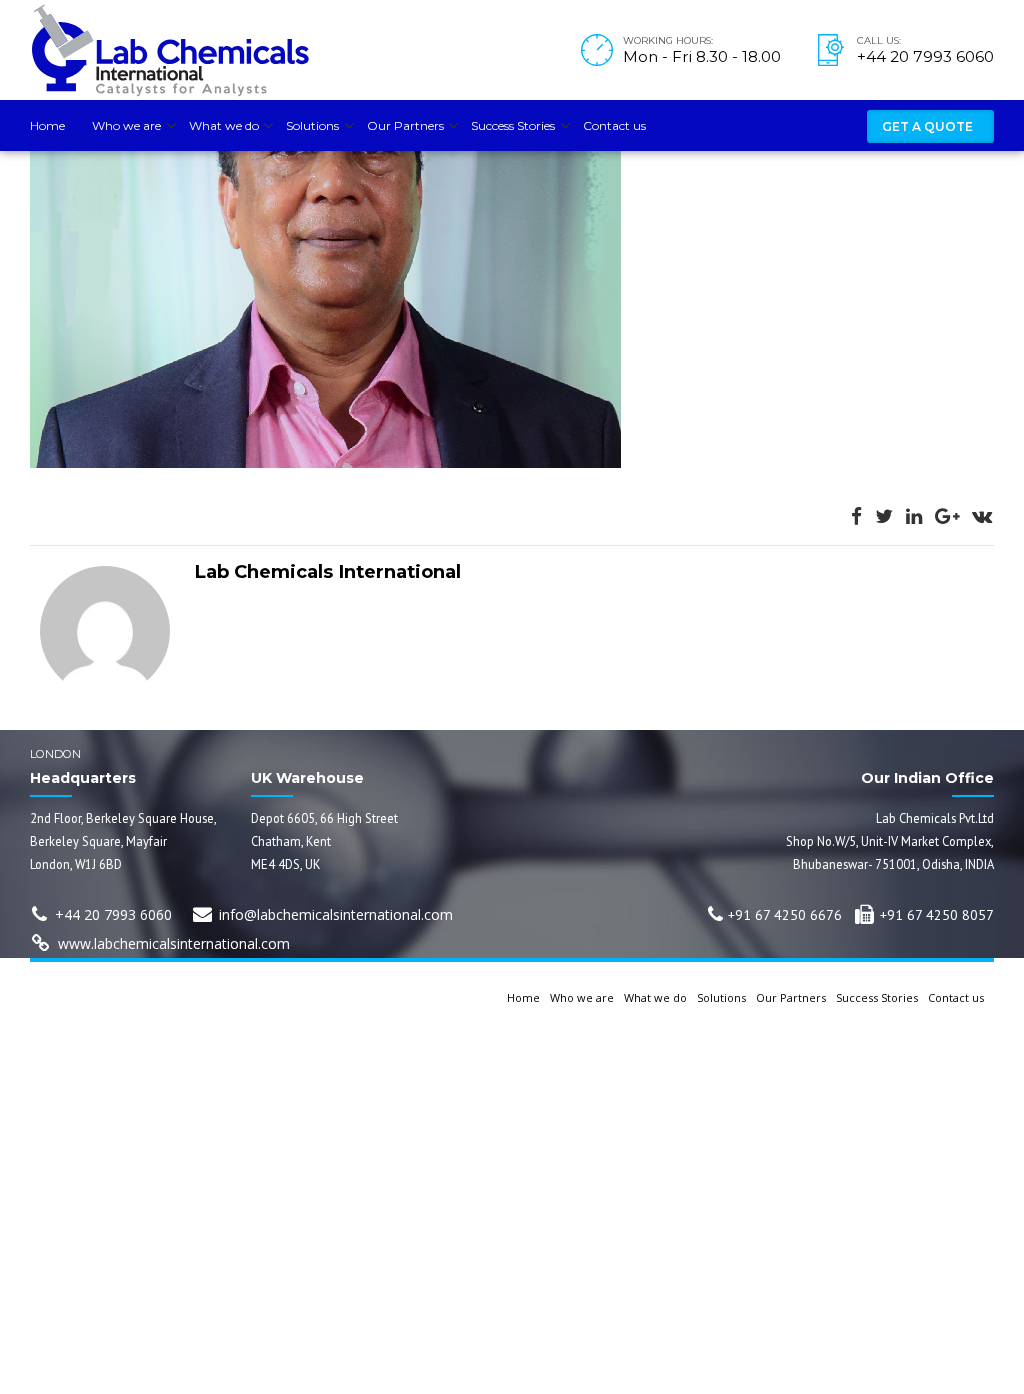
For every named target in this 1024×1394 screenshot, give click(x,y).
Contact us (614, 125)
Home (47, 125)
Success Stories (513, 125)
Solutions (312, 125)
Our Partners (405, 125)
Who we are (126, 125)
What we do (224, 125)
